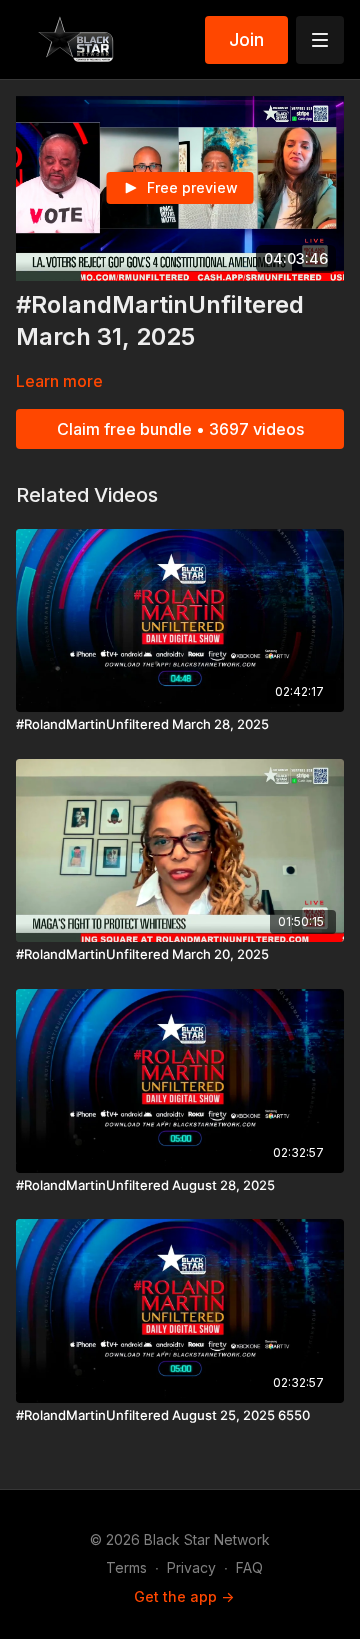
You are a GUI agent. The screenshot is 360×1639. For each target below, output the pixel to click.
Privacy (191, 1567)
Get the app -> (184, 1596)
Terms (126, 1567)
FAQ (249, 1567)
